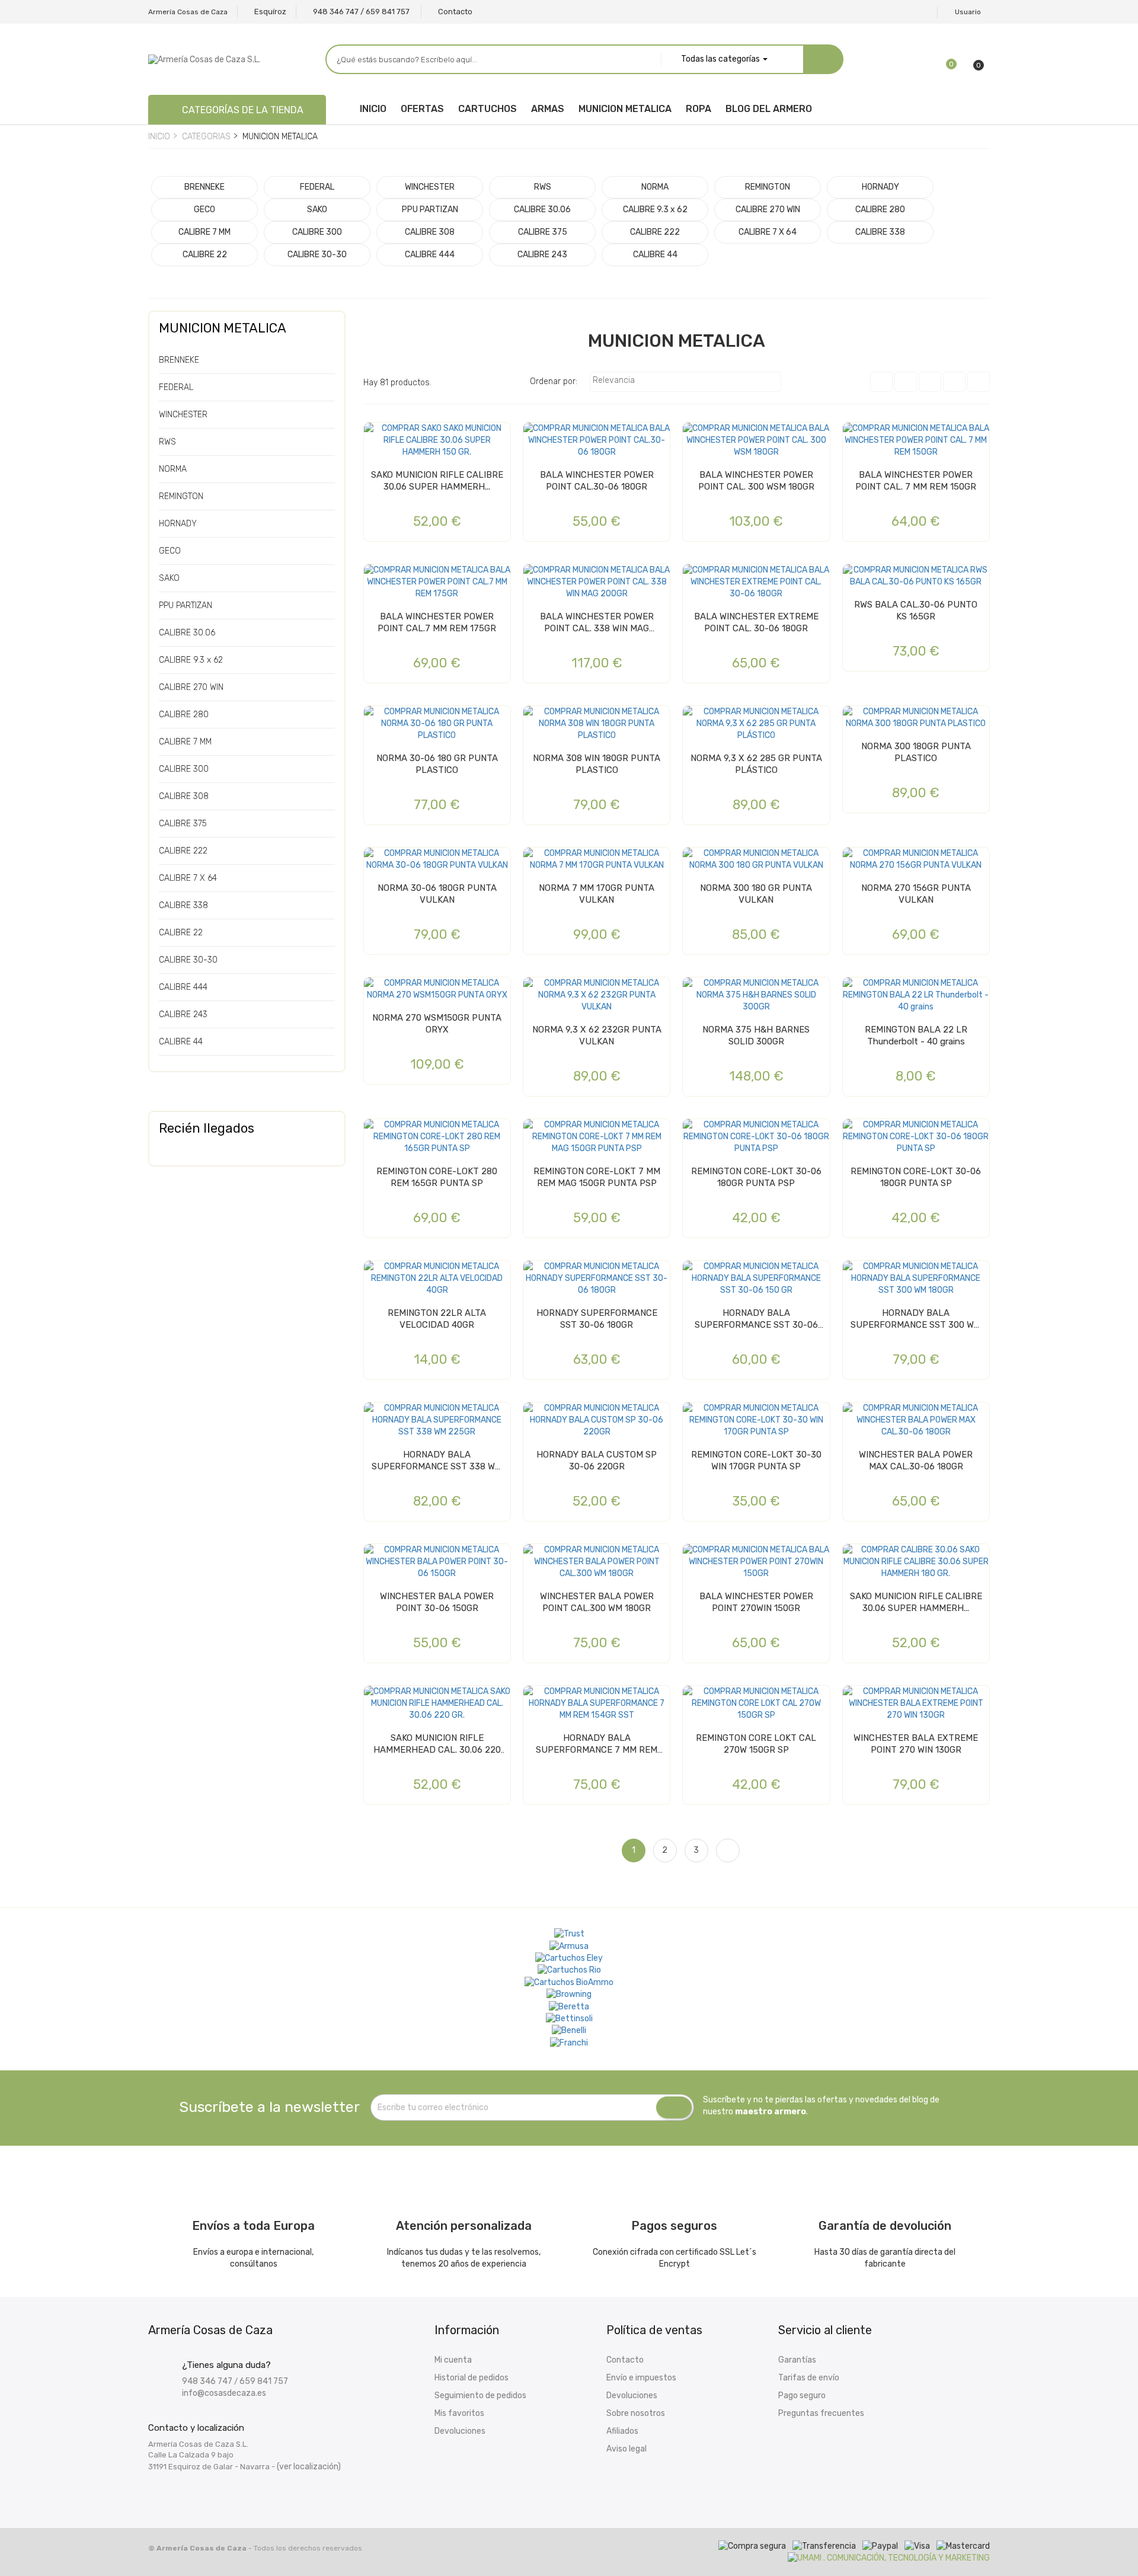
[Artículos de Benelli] (569, 2031)
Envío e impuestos (641, 2378)
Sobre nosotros (636, 2413)
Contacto (625, 2360)
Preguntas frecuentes (821, 2413)
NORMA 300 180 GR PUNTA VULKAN (756, 894)
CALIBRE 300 (184, 769)
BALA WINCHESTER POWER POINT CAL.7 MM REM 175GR (437, 622)
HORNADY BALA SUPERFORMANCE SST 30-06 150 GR (756, 1319)
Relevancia (684, 382)
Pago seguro (802, 2396)
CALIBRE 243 (183, 1014)
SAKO (169, 578)
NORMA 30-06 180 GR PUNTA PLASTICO (437, 764)
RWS (167, 442)
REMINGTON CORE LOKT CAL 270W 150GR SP (756, 1744)
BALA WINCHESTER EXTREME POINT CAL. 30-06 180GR (756, 622)
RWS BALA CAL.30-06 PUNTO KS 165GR (916, 611)
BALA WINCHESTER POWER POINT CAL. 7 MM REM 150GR (916, 481)
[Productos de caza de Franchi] (569, 2043)
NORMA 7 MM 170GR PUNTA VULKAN (597, 894)
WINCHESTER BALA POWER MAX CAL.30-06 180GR (916, 1460)
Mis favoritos (459, 2413)
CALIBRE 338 (183, 905)
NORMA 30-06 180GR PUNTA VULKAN (437, 894)
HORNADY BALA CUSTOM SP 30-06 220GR (597, 1460)
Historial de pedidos (471, 2378)
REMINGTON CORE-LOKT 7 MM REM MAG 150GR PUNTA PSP (597, 1177)
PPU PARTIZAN (186, 605)
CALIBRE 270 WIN (191, 687)
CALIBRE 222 (183, 851)
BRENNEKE (179, 360)
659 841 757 (264, 2381)
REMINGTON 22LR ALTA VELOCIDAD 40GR (437, 1319)
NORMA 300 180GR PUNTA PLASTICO (916, 752)
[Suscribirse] (674, 2108)
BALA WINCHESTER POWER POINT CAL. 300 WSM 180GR (756, 481)
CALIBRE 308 (184, 796)
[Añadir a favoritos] (376, 436)
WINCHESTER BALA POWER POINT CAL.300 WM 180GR (597, 1602)
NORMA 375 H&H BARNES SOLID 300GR (756, 1035)
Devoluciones (460, 2431)
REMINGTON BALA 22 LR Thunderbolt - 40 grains (916, 1035)
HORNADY (178, 524)
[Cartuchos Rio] (569, 1970)
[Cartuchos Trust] (569, 1934)
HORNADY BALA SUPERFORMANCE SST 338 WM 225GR (437, 1461)
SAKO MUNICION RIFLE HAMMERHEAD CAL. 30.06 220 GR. (437, 1744)
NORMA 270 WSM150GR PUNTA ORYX (437, 1024)
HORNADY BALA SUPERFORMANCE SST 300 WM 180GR (916, 1319)
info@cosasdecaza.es (224, 2393)
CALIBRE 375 (183, 824)
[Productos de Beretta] (569, 2006)
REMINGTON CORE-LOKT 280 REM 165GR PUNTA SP (437, 1177)
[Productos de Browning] (569, 1995)
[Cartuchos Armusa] (569, 1946)
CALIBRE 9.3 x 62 (191, 660)
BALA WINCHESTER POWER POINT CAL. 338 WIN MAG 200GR (597, 623)
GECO (170, 551)
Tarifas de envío (809, 2378)
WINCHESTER (183, 415)
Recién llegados (207, 1128)
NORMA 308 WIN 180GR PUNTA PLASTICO (597, 764)
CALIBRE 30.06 (187, 633)
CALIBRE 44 (181, 1042)
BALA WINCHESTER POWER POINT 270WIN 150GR (756, 1602)
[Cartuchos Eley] (569, 1958)
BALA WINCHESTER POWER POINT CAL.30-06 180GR (597, 481)
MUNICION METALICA (223, 328)
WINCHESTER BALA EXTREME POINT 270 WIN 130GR (916, 1744)
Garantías (797, 2360)
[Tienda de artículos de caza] (569, 2019)
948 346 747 (207, 2381)
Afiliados (622, 2431)
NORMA (173, 469)
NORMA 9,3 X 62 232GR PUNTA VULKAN (597, 1035)
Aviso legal (626, 2449)
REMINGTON (181, 496)
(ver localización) (309, 2467)
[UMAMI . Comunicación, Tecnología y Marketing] (889, 2558)
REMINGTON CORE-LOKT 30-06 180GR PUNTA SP (916, 1177)
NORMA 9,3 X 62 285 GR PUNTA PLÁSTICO (756, 764)
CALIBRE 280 (184, 715)
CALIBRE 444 (183, 987)
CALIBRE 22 (181, 933)
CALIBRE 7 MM (185, 742)
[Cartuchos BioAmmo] (569, 1982)
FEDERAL (176, 387)
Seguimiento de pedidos (480, 2396)
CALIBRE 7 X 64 (188, 878)
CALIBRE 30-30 (188, 960)
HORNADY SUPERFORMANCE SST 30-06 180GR (597, 1319)
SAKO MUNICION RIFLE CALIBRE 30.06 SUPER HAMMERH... (437, 481)
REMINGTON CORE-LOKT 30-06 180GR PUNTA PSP (756, 1177)
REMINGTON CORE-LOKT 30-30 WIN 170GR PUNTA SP (756, 1460)
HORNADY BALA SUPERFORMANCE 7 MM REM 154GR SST (597, 1744)
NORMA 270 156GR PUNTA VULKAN (916, 894)
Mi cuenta (453, 2360)
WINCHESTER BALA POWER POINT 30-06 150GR (437, 1602)
